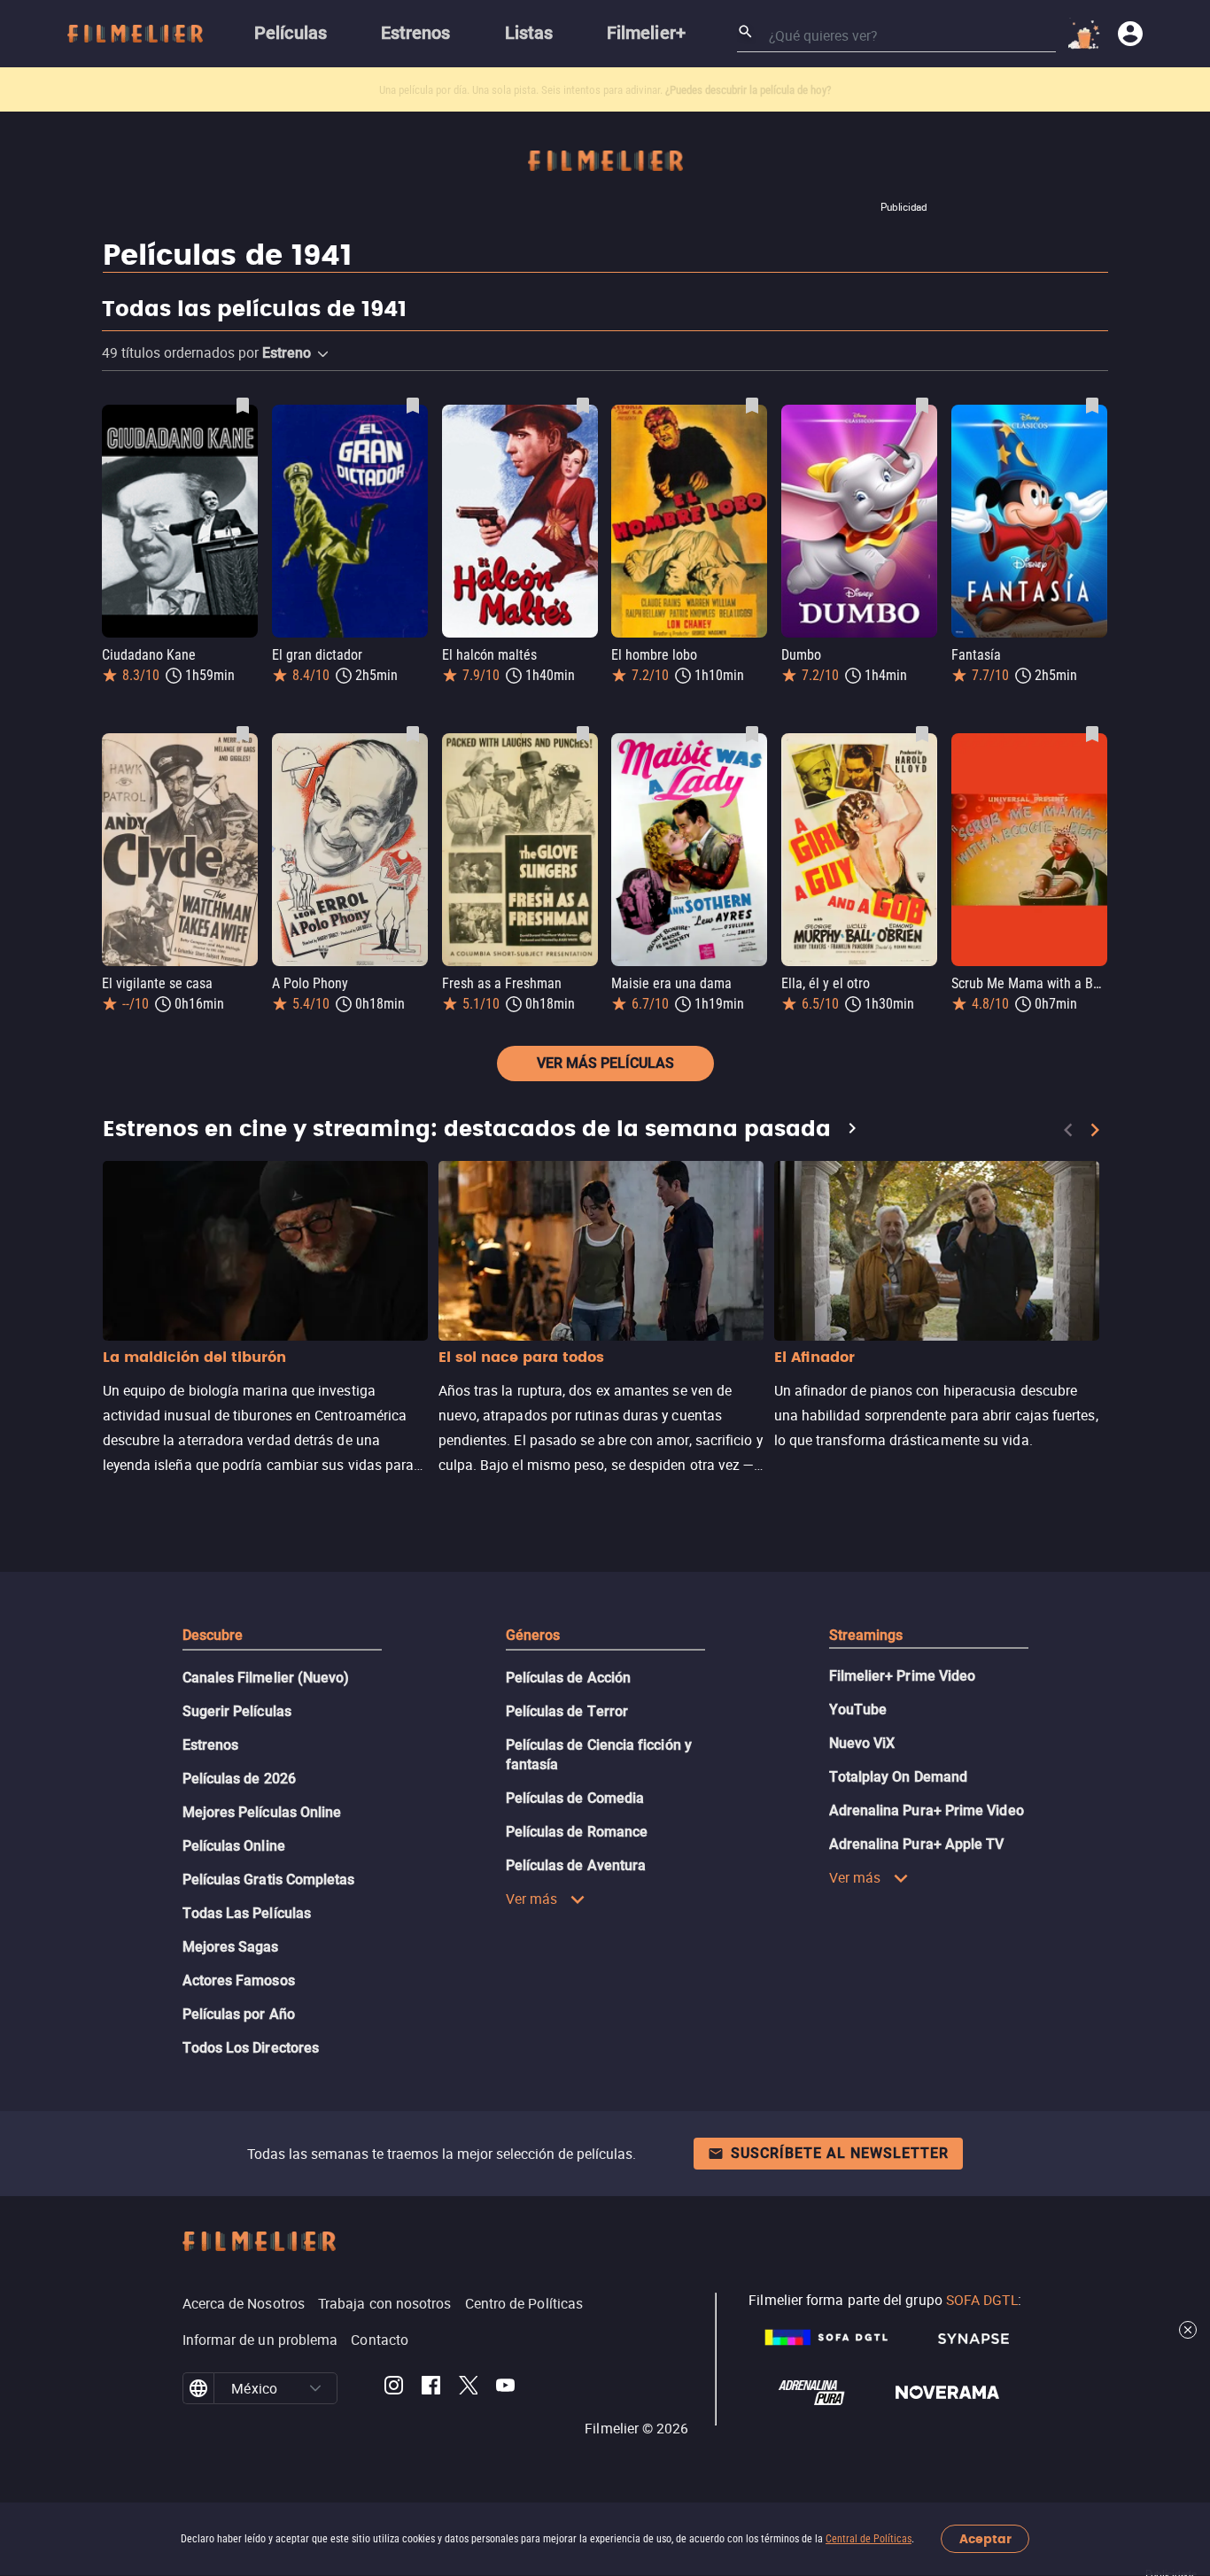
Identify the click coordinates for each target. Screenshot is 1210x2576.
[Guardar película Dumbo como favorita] (922, 406)
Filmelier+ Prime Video (903, 1676)
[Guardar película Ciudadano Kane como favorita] (243, 406)
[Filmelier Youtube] (505, 2388)
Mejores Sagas (231, 1947)
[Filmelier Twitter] (468, 2388)
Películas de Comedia (575, 1798)
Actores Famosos (239, 1980)
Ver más (532, 1899)
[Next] (1095, 1130)
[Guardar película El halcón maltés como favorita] (583, 406)
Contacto (380, 2340)
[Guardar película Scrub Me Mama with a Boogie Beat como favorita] (1092, 734)
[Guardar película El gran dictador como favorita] (413, 406)
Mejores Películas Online (262, 1812)
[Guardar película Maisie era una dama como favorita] (752, 734)
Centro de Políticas (524, 2303)
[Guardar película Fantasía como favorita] (1092, 406)
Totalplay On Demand (899, 1777)
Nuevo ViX (862, 1743)
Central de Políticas (869, 2539)
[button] (323, 354)
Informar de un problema (260, 2340)
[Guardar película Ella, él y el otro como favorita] (922, 734)
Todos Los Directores (251, 2048)
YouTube (858, 1710)
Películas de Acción (569, 1678)
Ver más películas (605, 1063)
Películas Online (234, 1846)
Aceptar (985, 2539)
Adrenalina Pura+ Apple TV (917, 1844)
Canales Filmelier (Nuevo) (266, 1678)
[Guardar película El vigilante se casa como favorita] (243, 734)
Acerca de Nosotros (244, 2303)
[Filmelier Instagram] (394, 2388)
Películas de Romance (577, 1832)
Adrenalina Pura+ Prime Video (927, 1810)
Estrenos (211, 1745)
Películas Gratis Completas (269, 1880)
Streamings (866, 1635)
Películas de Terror (567, 1711)
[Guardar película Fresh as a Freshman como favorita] (583, 734)
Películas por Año (239, 2014)
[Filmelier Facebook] (431, 2388)
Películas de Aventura (576, 1865)
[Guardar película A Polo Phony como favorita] (413, 734)
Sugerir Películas (237, 1711)
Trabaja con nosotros (385, 2303)
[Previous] (1068, 1130)
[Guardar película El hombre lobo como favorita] (752, 406)
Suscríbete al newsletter (840, 2153)
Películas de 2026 (239, 1779)
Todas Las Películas (247, 1913)
